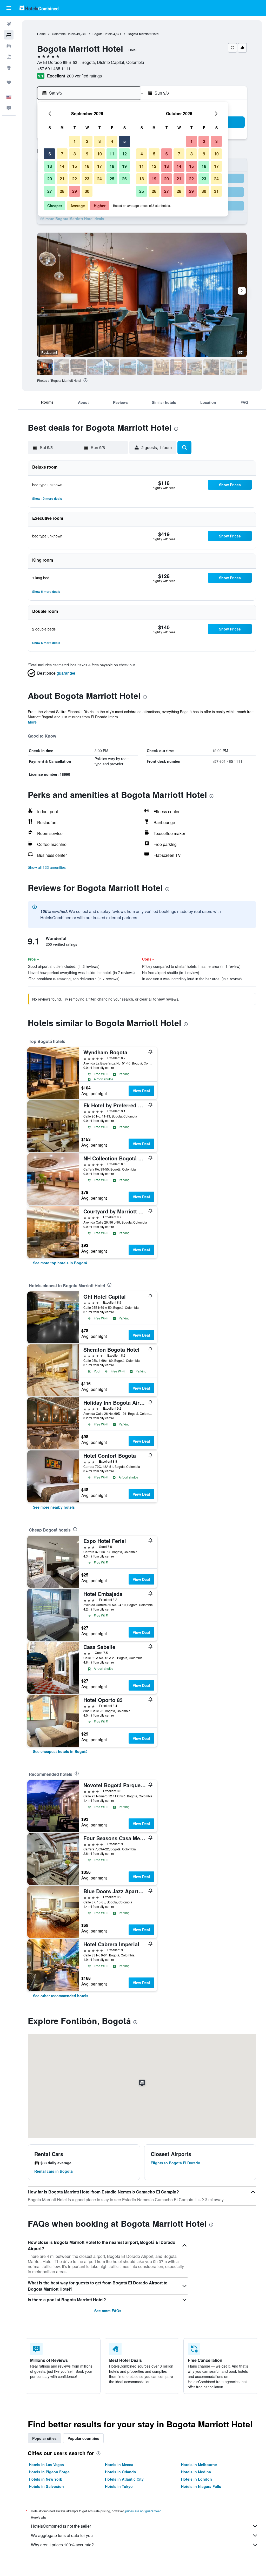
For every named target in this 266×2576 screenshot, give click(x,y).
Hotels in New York (45, 2479)
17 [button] (99, 166)
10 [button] (99, 154)
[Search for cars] (9, 46)
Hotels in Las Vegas (46, 2465)
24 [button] (99, 179)
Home (41, 34)
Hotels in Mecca (119, 2465)
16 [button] (87, 166)
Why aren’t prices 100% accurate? (62, 2545)
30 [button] (87, 191)
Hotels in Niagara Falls (201, 2486)
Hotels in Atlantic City (124, 2479)
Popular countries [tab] (83, 2438)
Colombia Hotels (64, 34)
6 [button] (50, 154)
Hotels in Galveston (46, 2486)
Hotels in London (197, 2479)
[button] (9, 8)
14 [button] (62, 166)
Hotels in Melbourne (199, 2465)
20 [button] (50, 179)
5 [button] (125, 141)
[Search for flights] (9, 24)
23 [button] (87, 179)
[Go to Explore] (9, 68)
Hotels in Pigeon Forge (49, 2472)
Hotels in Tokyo (119, 2486)
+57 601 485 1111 (54, 68)
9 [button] (87, 154)
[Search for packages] (9, 57)
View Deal (141, 1091)
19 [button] (124, 166)
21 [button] (62, 179)
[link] (60, 1263)
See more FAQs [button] (108, 2311)
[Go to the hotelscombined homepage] (39, 8)
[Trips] (9, 82)
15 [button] (75, 166)
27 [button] (50, 191)
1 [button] (75, 141)
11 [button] (112, 154)
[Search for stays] (9, 35)
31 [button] (216, 191)
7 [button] (62, 154)
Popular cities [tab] (44, 2438)
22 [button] (75, 179)
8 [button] (75, 154)
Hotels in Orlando (121, 2472)
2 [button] (87, 141)
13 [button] (50, 166)
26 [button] (124, 179)
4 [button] (112, 141)
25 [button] (112, 179)
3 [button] (100, 141)
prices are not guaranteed (143, 2511)
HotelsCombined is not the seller (61, 2526)
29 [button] (75, 191)
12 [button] (124, 154)
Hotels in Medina (196, 2472)
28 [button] (62, 191)
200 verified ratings (84, 76)
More (32, 722)
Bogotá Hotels (102, 34)
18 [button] (112, 166)
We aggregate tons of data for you (62, 2535)
